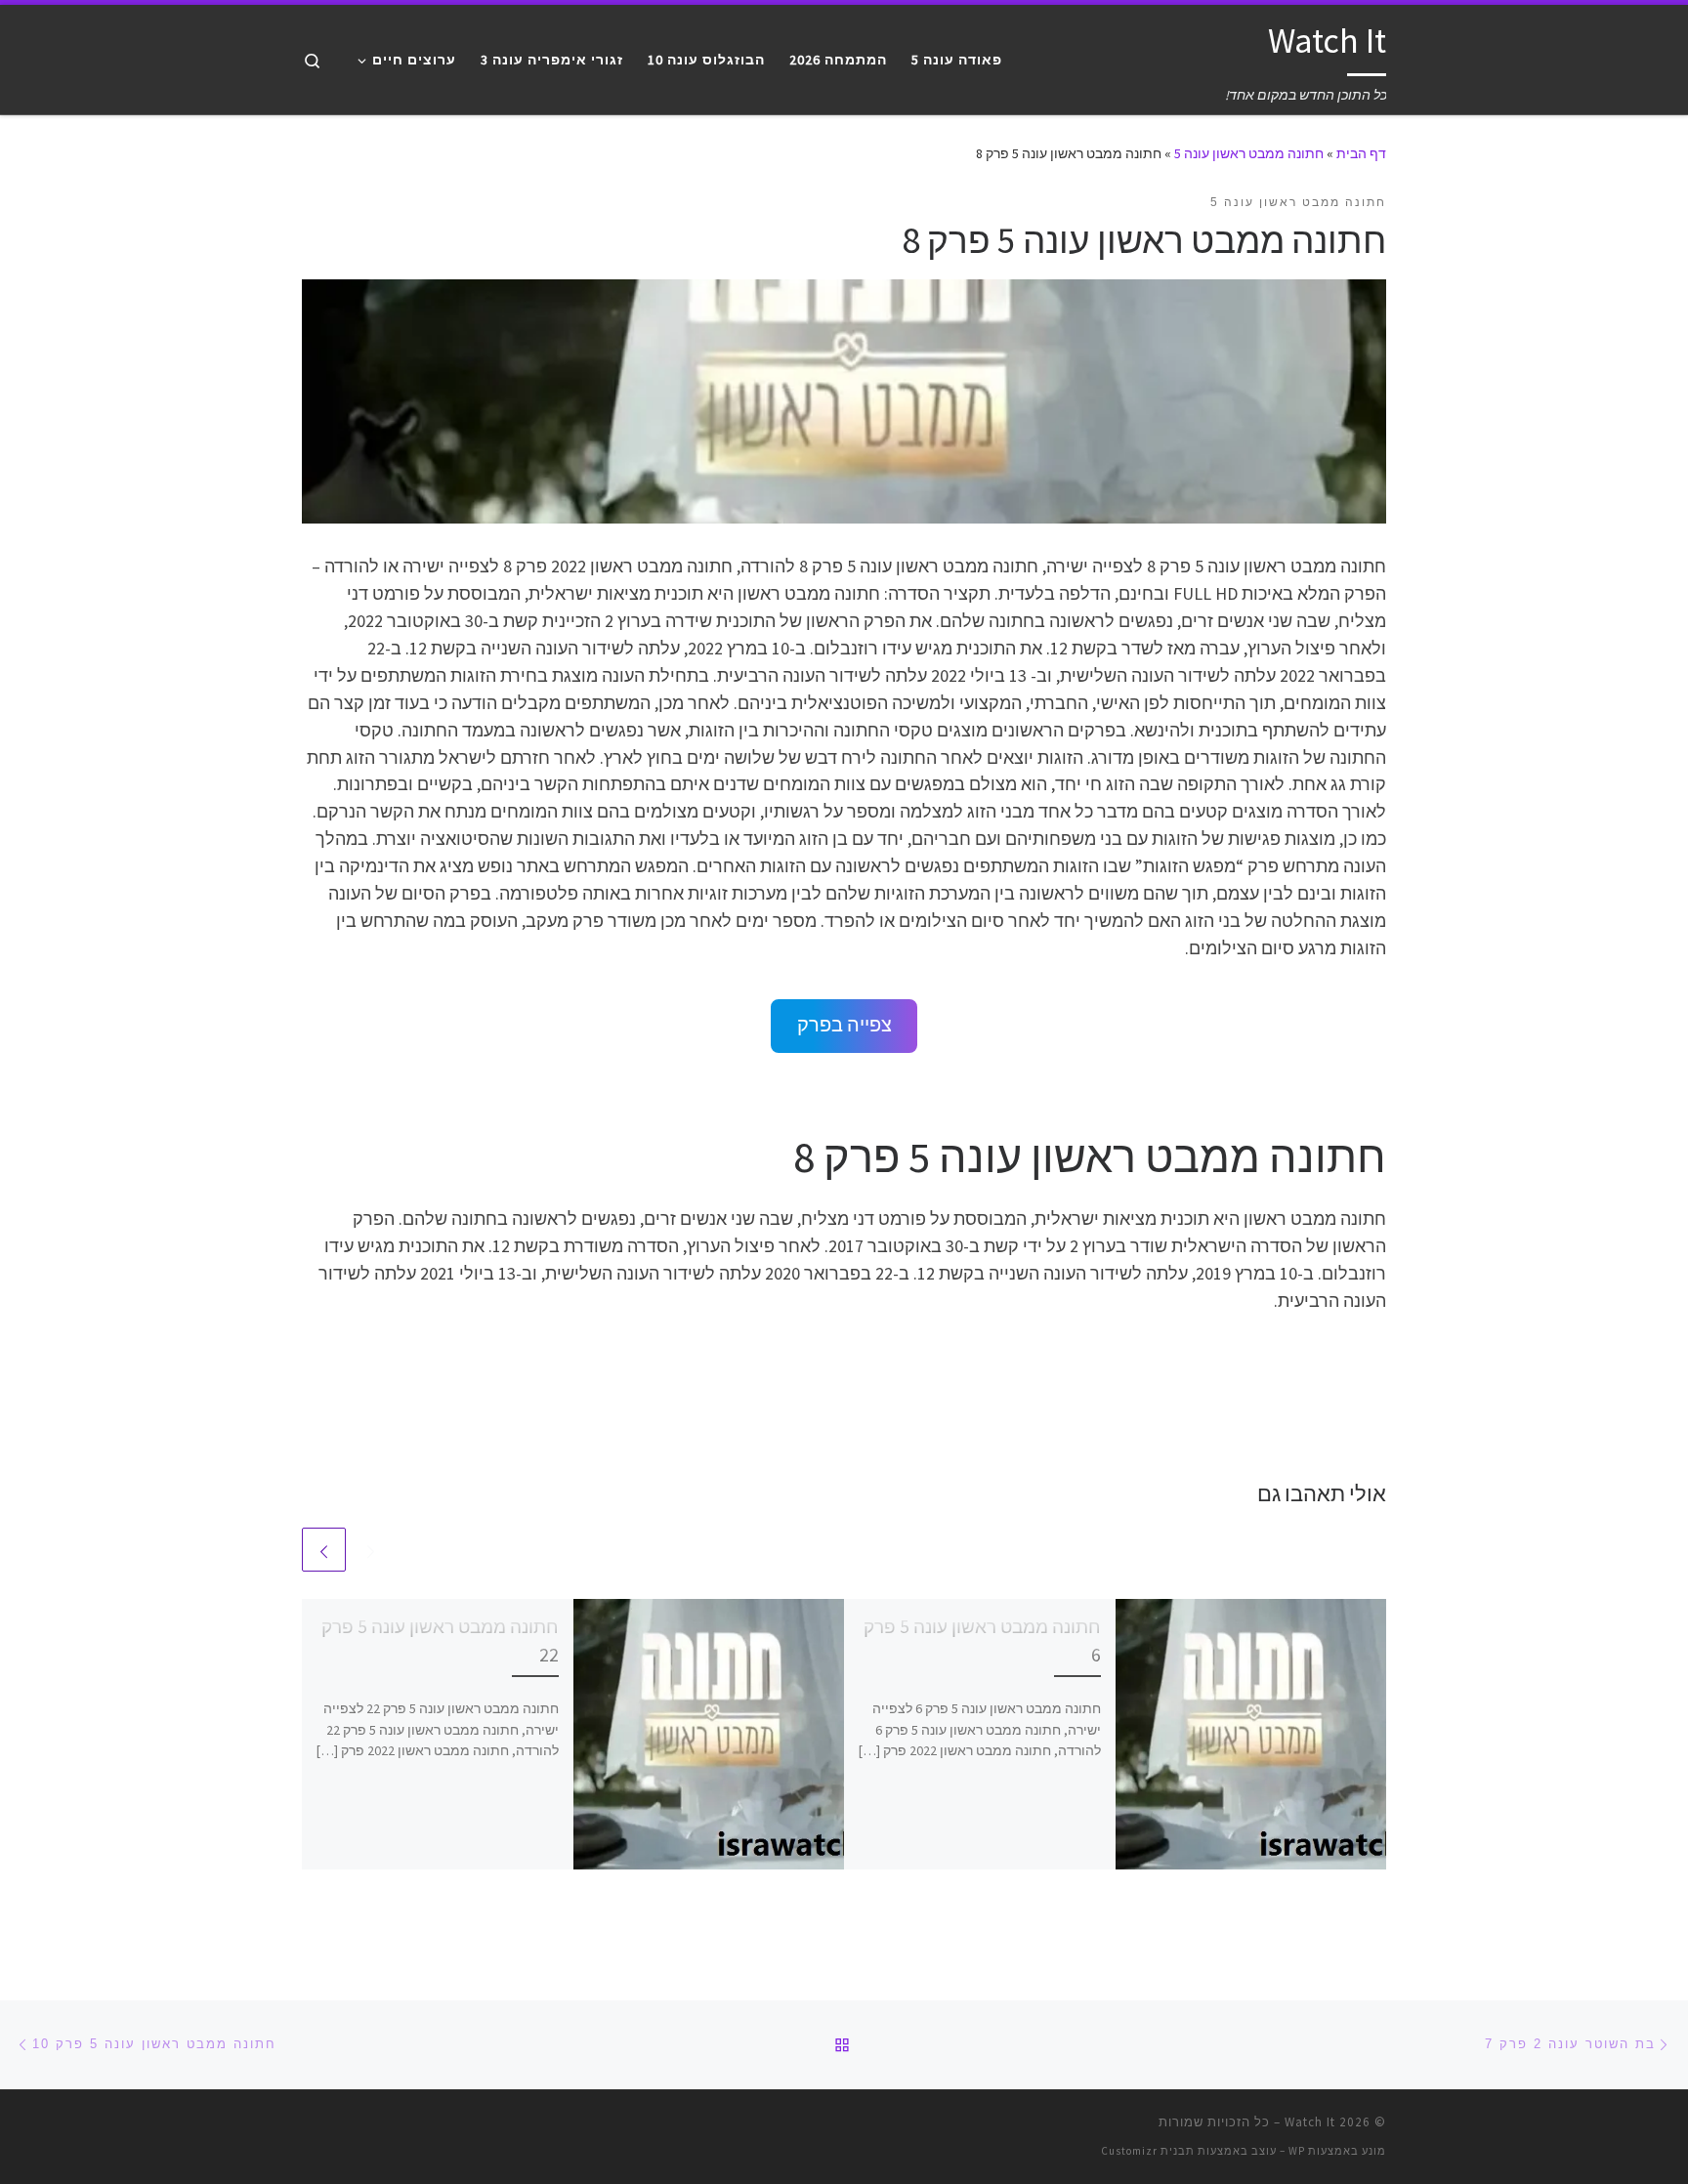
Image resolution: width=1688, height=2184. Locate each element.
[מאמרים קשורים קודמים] (371, 1550)
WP (1297, 2151)
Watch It (1310, 2122)
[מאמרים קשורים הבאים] (324, 1550)
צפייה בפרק (844, 1025)
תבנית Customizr (1148, 2151)
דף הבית (1361, 153)
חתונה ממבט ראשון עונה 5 (1249, 153)
